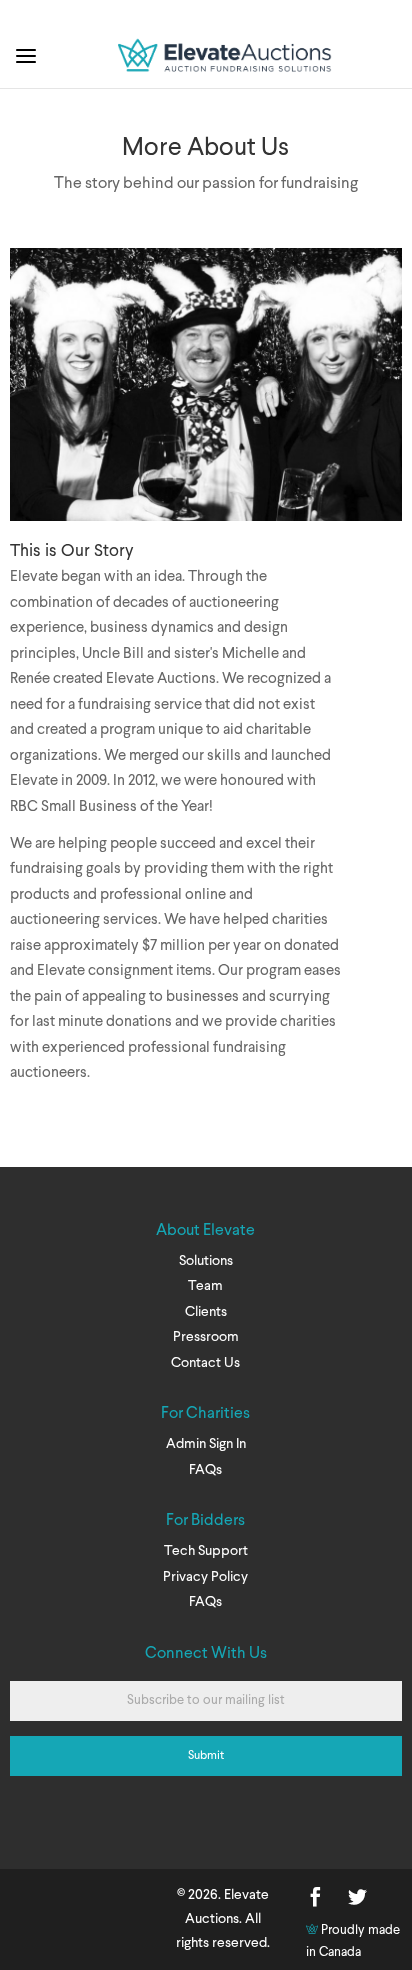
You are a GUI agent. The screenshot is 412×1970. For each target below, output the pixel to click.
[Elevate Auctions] (226, 76)
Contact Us (205, 1363)
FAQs (205, 1470)
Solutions (206, 1261)
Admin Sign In (206, 1444)
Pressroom (206, 1337)
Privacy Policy (205, 1577)
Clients (206, 1312)
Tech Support (206, 1551)
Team (205, 1286)
